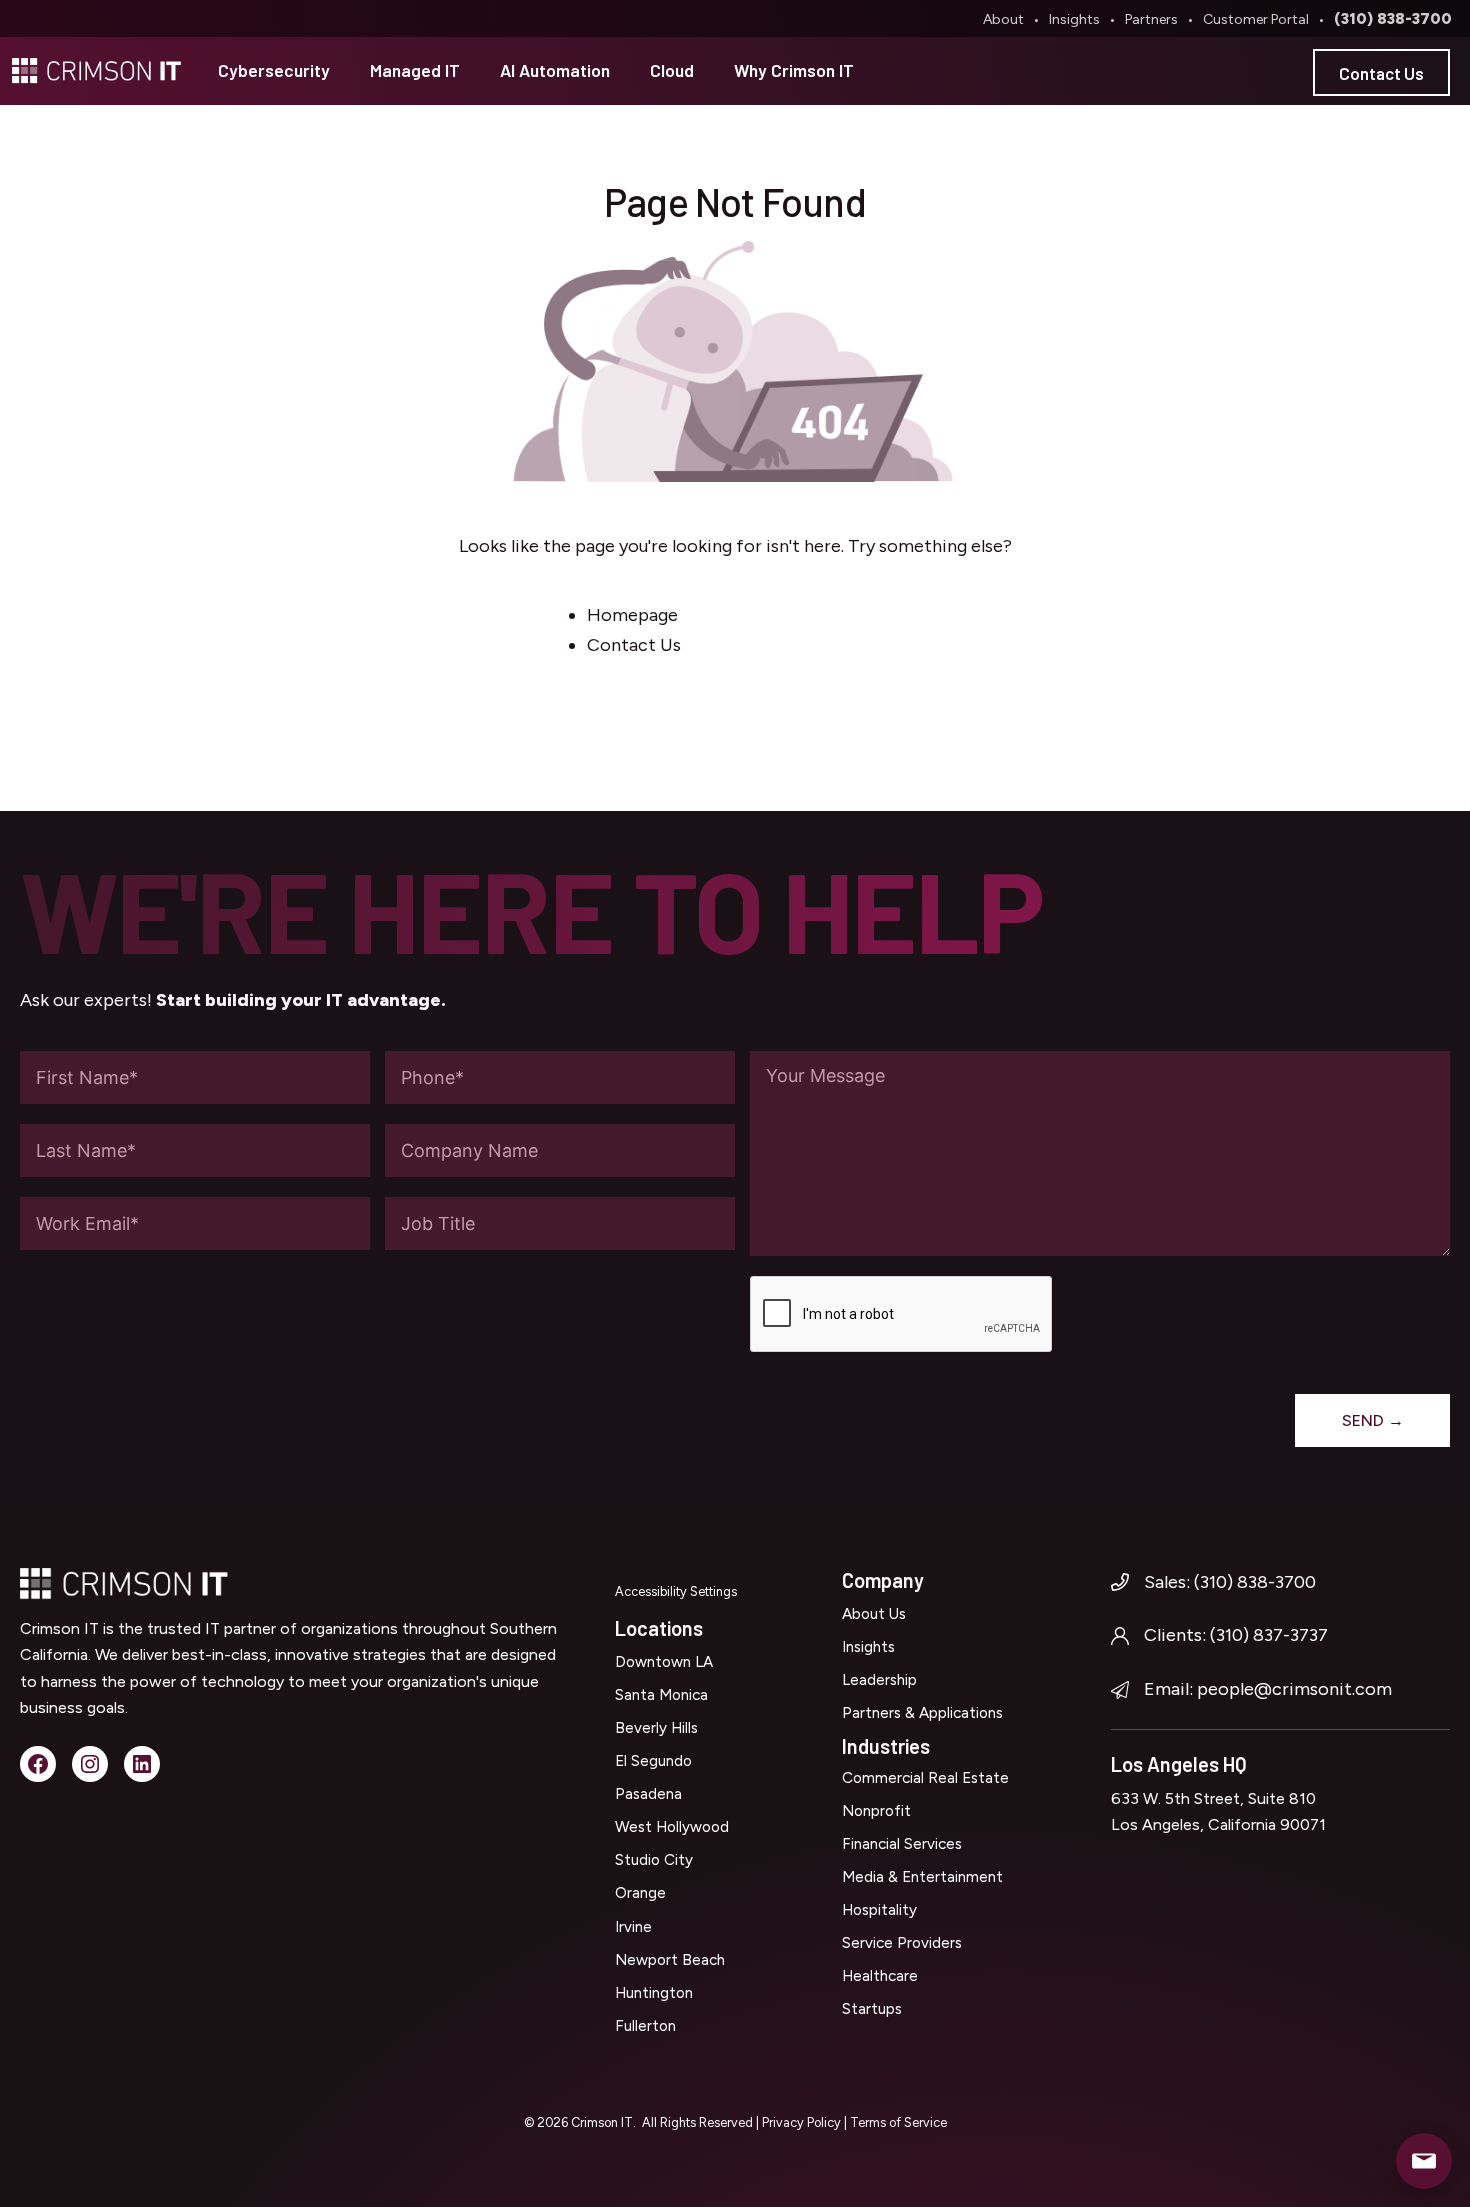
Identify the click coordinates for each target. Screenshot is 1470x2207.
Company (883, 1580)
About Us (874, 1614)
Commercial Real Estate (925, 1778)
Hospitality (879, 1910)
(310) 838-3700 (1393, 18)
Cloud (672, 70)
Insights (1074, 19)
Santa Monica (661, 1695)
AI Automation (555, 70)
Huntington (654, 1993)
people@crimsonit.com (1294, 1689)
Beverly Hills (656, 1728)
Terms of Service (898, 2122)
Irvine (633, 1927)
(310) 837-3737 (1269, 1635)
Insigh (861, 1647)
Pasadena (648, 1794)
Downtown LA (664, 1662)
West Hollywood (672, 1827)
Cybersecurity (274, 70)
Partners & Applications (922, 1713)
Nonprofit (876, 1811)
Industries (886, 1746)
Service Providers (902, 1943)
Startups (872, 2009)
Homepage (632, 615)
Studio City (654, 1860)
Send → (1373, 1420)
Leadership (879, 1680)
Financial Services (902, 1844)
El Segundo (653, 1761)
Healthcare (880, 1976)
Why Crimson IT (794, 70)
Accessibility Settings (676, 1591)
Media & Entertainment (922, 1877)
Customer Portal (1256, 19)
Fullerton (645, 2026)
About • (1014, 19)
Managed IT (415, 70)
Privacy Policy (803, 2122)
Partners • (1162, 19)
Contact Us (1381, 73)
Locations (659, 1628)
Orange (640, 1893)
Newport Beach (670, 1960)
